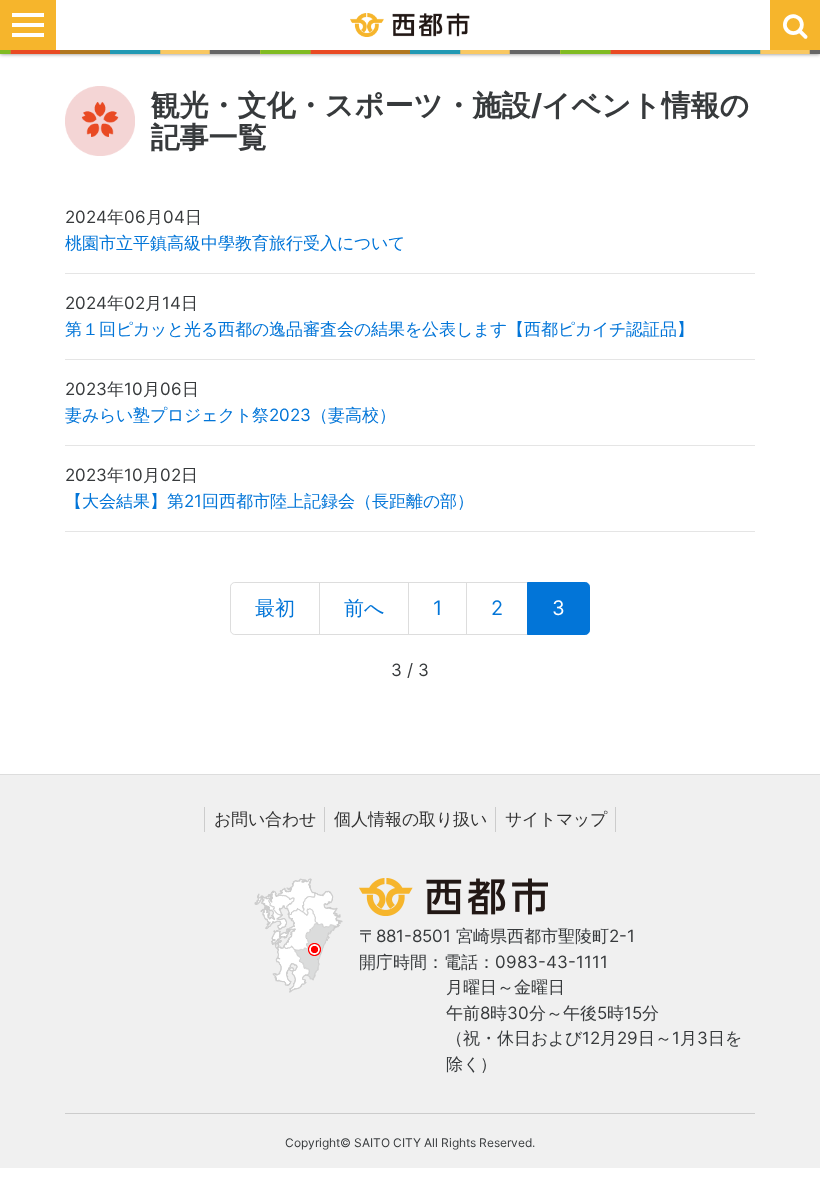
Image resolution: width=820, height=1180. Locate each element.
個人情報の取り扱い (410, 819)
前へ (364, 608)
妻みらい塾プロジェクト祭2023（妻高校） (230, 415)
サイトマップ (556, 819)
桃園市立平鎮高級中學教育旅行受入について (235, 243)
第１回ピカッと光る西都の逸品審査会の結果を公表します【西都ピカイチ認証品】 (379, 329)
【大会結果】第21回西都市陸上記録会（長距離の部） (269, 501)
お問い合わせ (265, 819)
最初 (275, 608)
